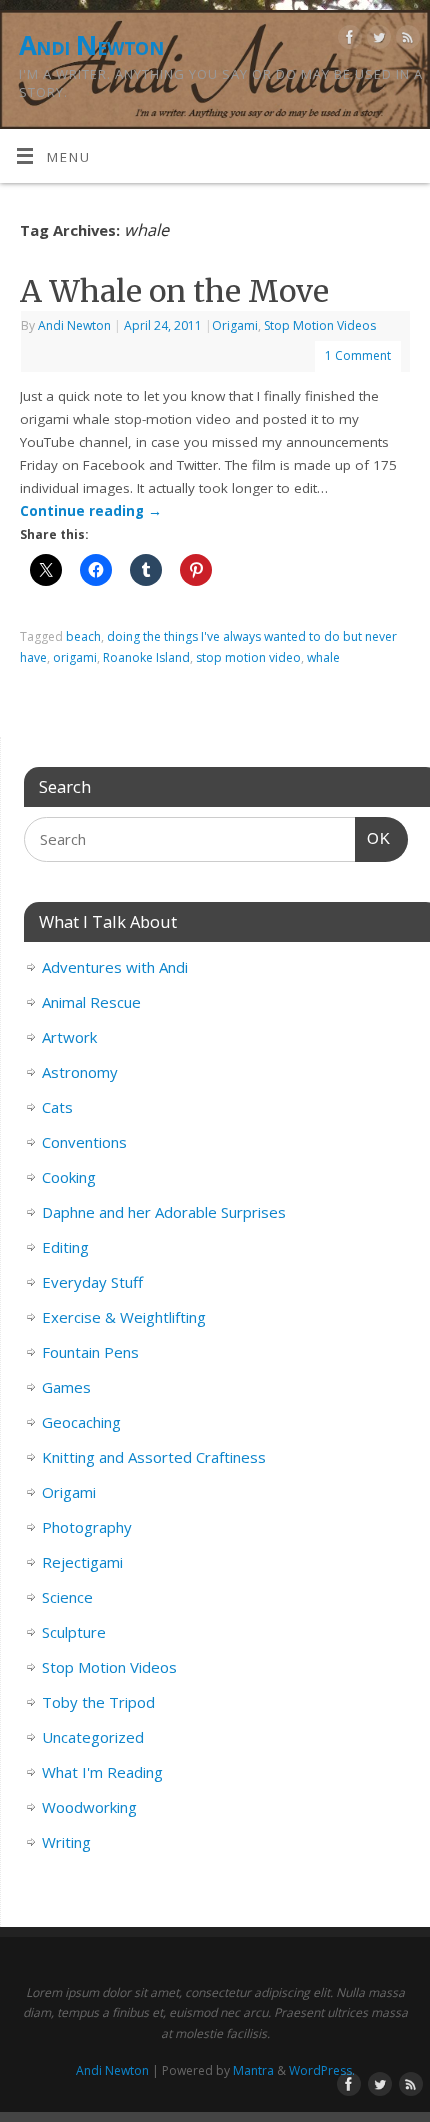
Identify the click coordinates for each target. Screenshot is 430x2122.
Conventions (84, 1142)
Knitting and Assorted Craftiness (154, 1457)
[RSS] (405, 40)
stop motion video (248, 657)
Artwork (69, 1037)
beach (83, 636)
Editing (65, 1247)
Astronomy (80, 1072)
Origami (235, 325)
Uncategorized (93, 1737)
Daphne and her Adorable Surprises (164, 1212)
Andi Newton (91, 45)
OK (373, 838)
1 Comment (358, 355)
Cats (57, 1107)
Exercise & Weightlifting (124, 1317)
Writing (66, 1842)
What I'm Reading (102, 1772)
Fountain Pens (90, 1352)
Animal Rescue (91, 1002)
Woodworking (89, 1807)
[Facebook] (347, 40)
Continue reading (91, 511)
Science (67, 1597)
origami (75, 657)
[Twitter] (376, 40)
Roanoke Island (146, 657)
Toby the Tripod (98, 1702)
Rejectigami (82, 1562)
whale (323, 657)
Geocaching (81, 1422)
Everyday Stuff (92, 1282)
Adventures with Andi (115, 967)
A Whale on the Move (174, 291)
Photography (87, 1527)
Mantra (253, 2070)
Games (66, 1387)
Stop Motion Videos (320, 325)
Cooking (69, 1177)
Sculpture (74, 1632)
